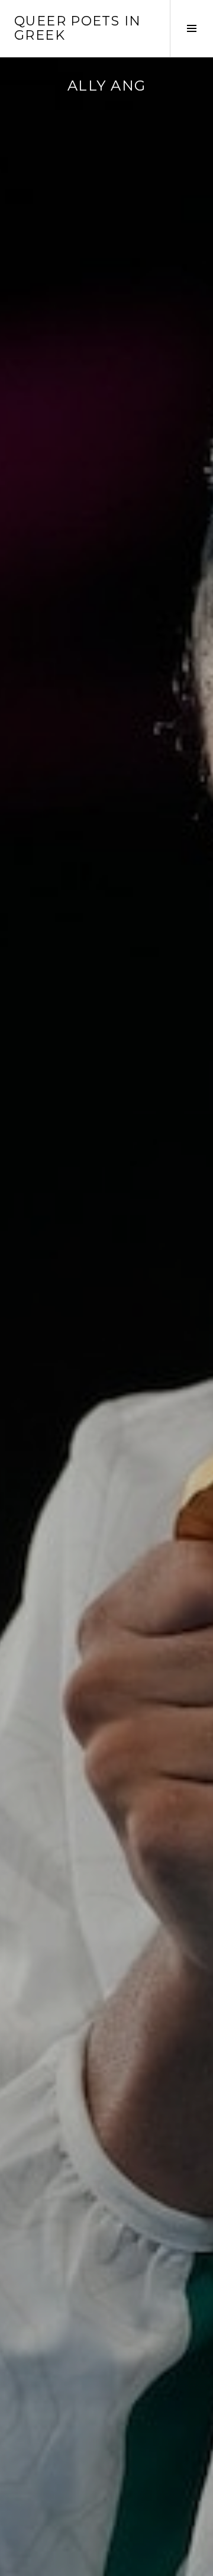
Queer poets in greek (78, 28)
